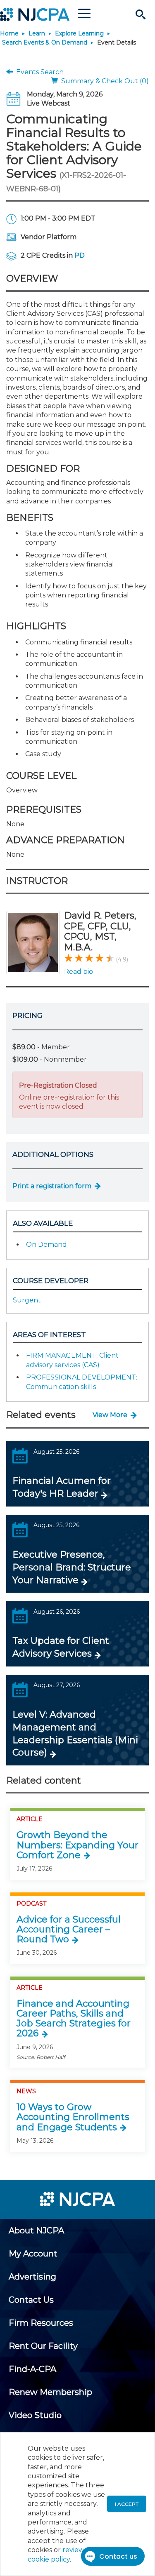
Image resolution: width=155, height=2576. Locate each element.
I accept (127, 2504)
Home (9, 33)
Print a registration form (52, 1186)
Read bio (79, 972)
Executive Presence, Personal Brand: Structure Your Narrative (72, 1567)
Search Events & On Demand (45, 42)
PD (80, 255)
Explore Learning (79, 33)
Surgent (27, 1300)
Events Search (38, 72)
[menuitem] (36, 2230)
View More (110, 1415)
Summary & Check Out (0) (103, 81)
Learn (37, 33)
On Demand (46, 1245)
